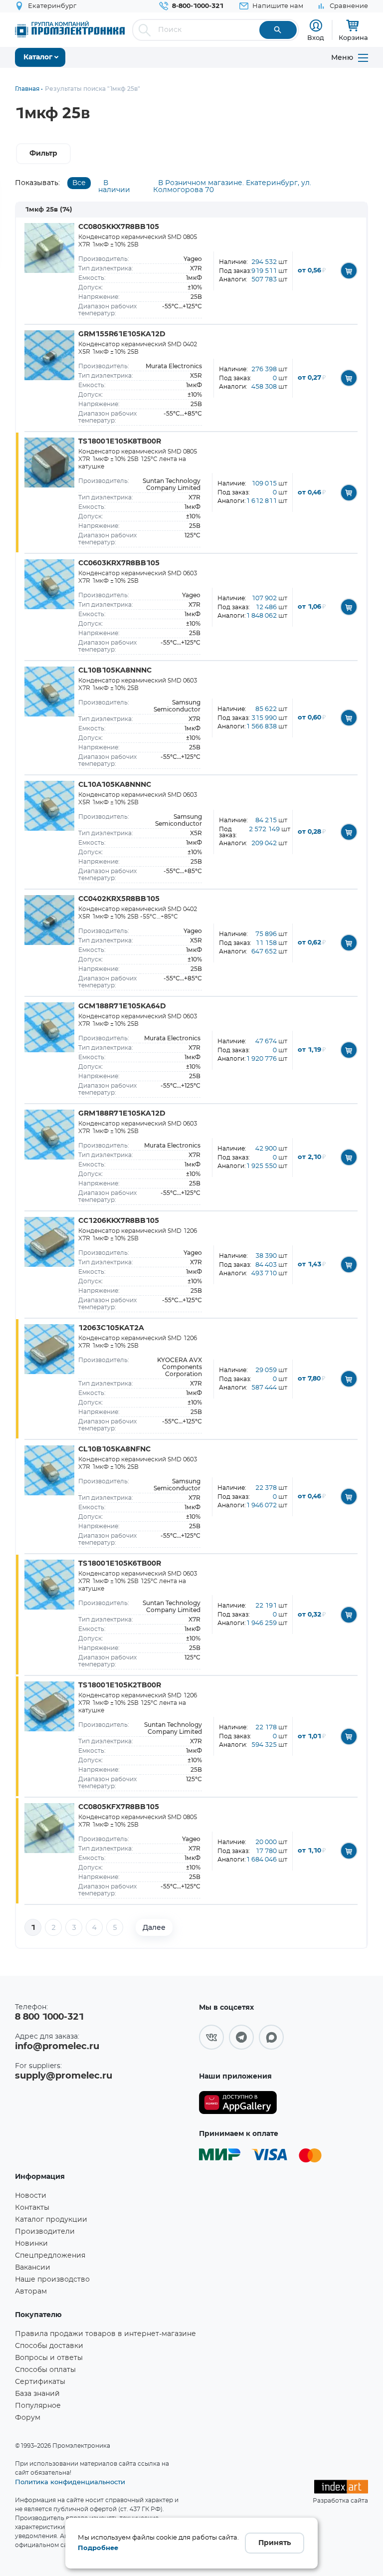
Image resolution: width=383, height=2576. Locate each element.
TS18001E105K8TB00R (120, 442)
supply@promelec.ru (64, 2076)
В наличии (114, 187)
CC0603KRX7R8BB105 (119, 563)
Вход (316, 37)
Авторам (31, 2292)
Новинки (31, 2244)
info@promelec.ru (57, 2047)
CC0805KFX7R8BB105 (119, 1807)
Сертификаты (40, 2382)
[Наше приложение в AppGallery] (238, 2103)
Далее (154, 1927)
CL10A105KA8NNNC (115, 785)
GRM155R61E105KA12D (122, 334)
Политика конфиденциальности (70, 2482)
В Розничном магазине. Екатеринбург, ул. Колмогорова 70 (232, 187)
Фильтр (43, 154)
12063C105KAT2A (111, 1328)
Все (79, 183)
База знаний (37, 2394)
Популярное (38, 2406)
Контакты (32, 2208)
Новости (31, 2196)
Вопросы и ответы (49, 2358)
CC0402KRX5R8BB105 (119, 899)
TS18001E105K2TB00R (120, 1685)
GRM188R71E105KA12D (122, 1114)
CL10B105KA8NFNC (114, 1449)
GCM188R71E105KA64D (122, 1006)
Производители (45, 2232)
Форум (28, 2418)
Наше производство (52, 2280)
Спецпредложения (50, 2256)
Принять (275, 2543)
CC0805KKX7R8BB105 (119, 227)
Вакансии (33, 2268)
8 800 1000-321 (49, 2017)
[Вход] (316, 26)
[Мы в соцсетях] (211, 2037)
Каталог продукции (51, 2220)
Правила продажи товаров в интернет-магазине (105, 2334)
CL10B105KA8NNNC (115, 671)
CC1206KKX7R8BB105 (119, 1221)
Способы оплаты (45, 2370)
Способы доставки (49, 2346)
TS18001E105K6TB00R (120, 1564)
